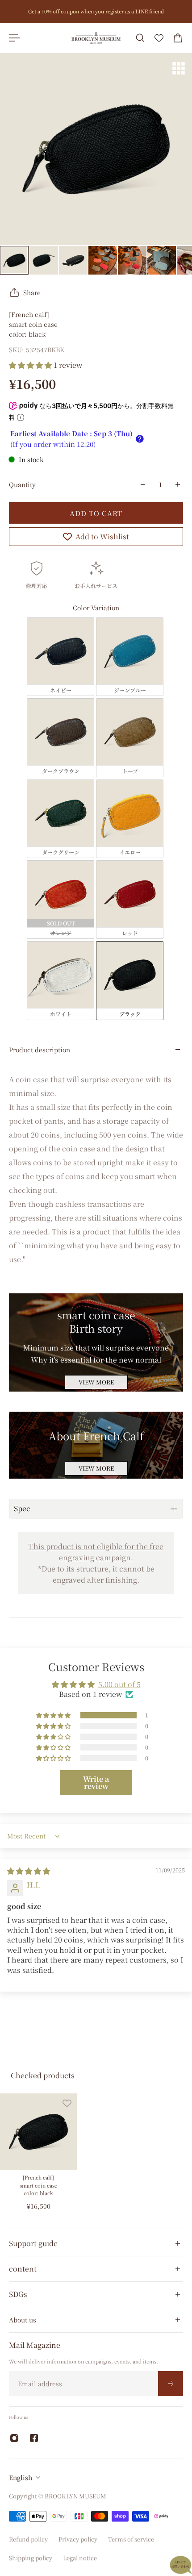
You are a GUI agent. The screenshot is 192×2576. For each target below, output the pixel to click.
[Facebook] (34, 2438)
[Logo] (96, 38)
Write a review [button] (96, 1782)
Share (32, 292)
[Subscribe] (171, 2383)
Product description (40, 1050)
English (21, 2477)
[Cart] (178, 38)
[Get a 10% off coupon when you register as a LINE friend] (96, 12)
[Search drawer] (140, 38)
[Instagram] (14, 2438)
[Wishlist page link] (159, 38)
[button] (31, 365)
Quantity (22, 484)
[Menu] (14, 38)
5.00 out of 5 (119, 1684)
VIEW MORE (96, 1382)
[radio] (61, 657)
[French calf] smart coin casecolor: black (38, 2185)
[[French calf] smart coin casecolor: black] (38, 2132)
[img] (29, 1871)
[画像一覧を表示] (179, 68)
